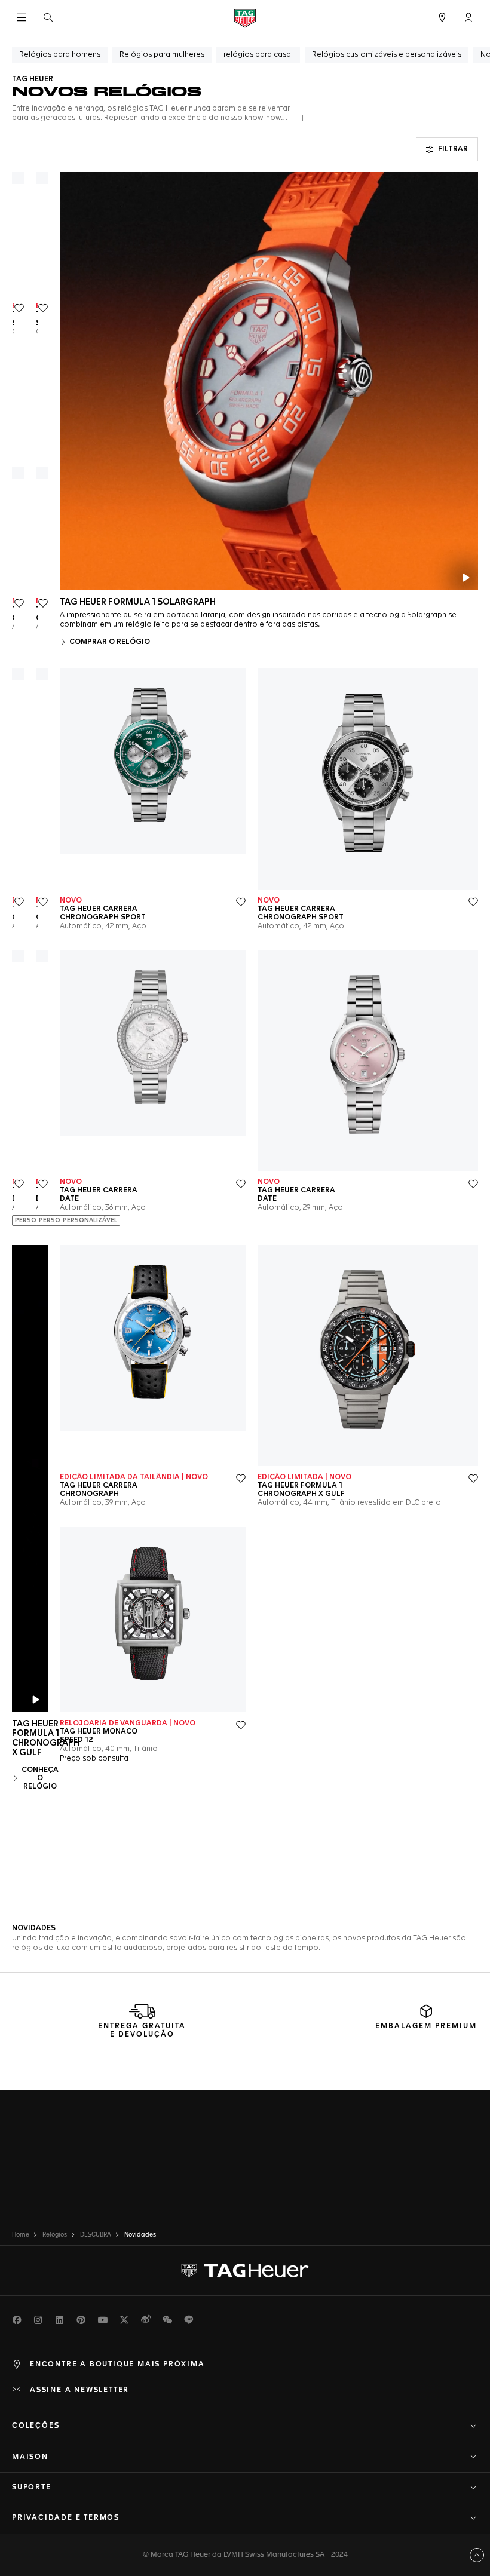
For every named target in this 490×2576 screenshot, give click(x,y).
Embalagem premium (426, 2026)
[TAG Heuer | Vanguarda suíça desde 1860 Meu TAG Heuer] (245, 2271)
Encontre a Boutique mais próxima (117, 2365)
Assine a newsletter (79, 2390)
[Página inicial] (245, 18)
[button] (468, 17)
